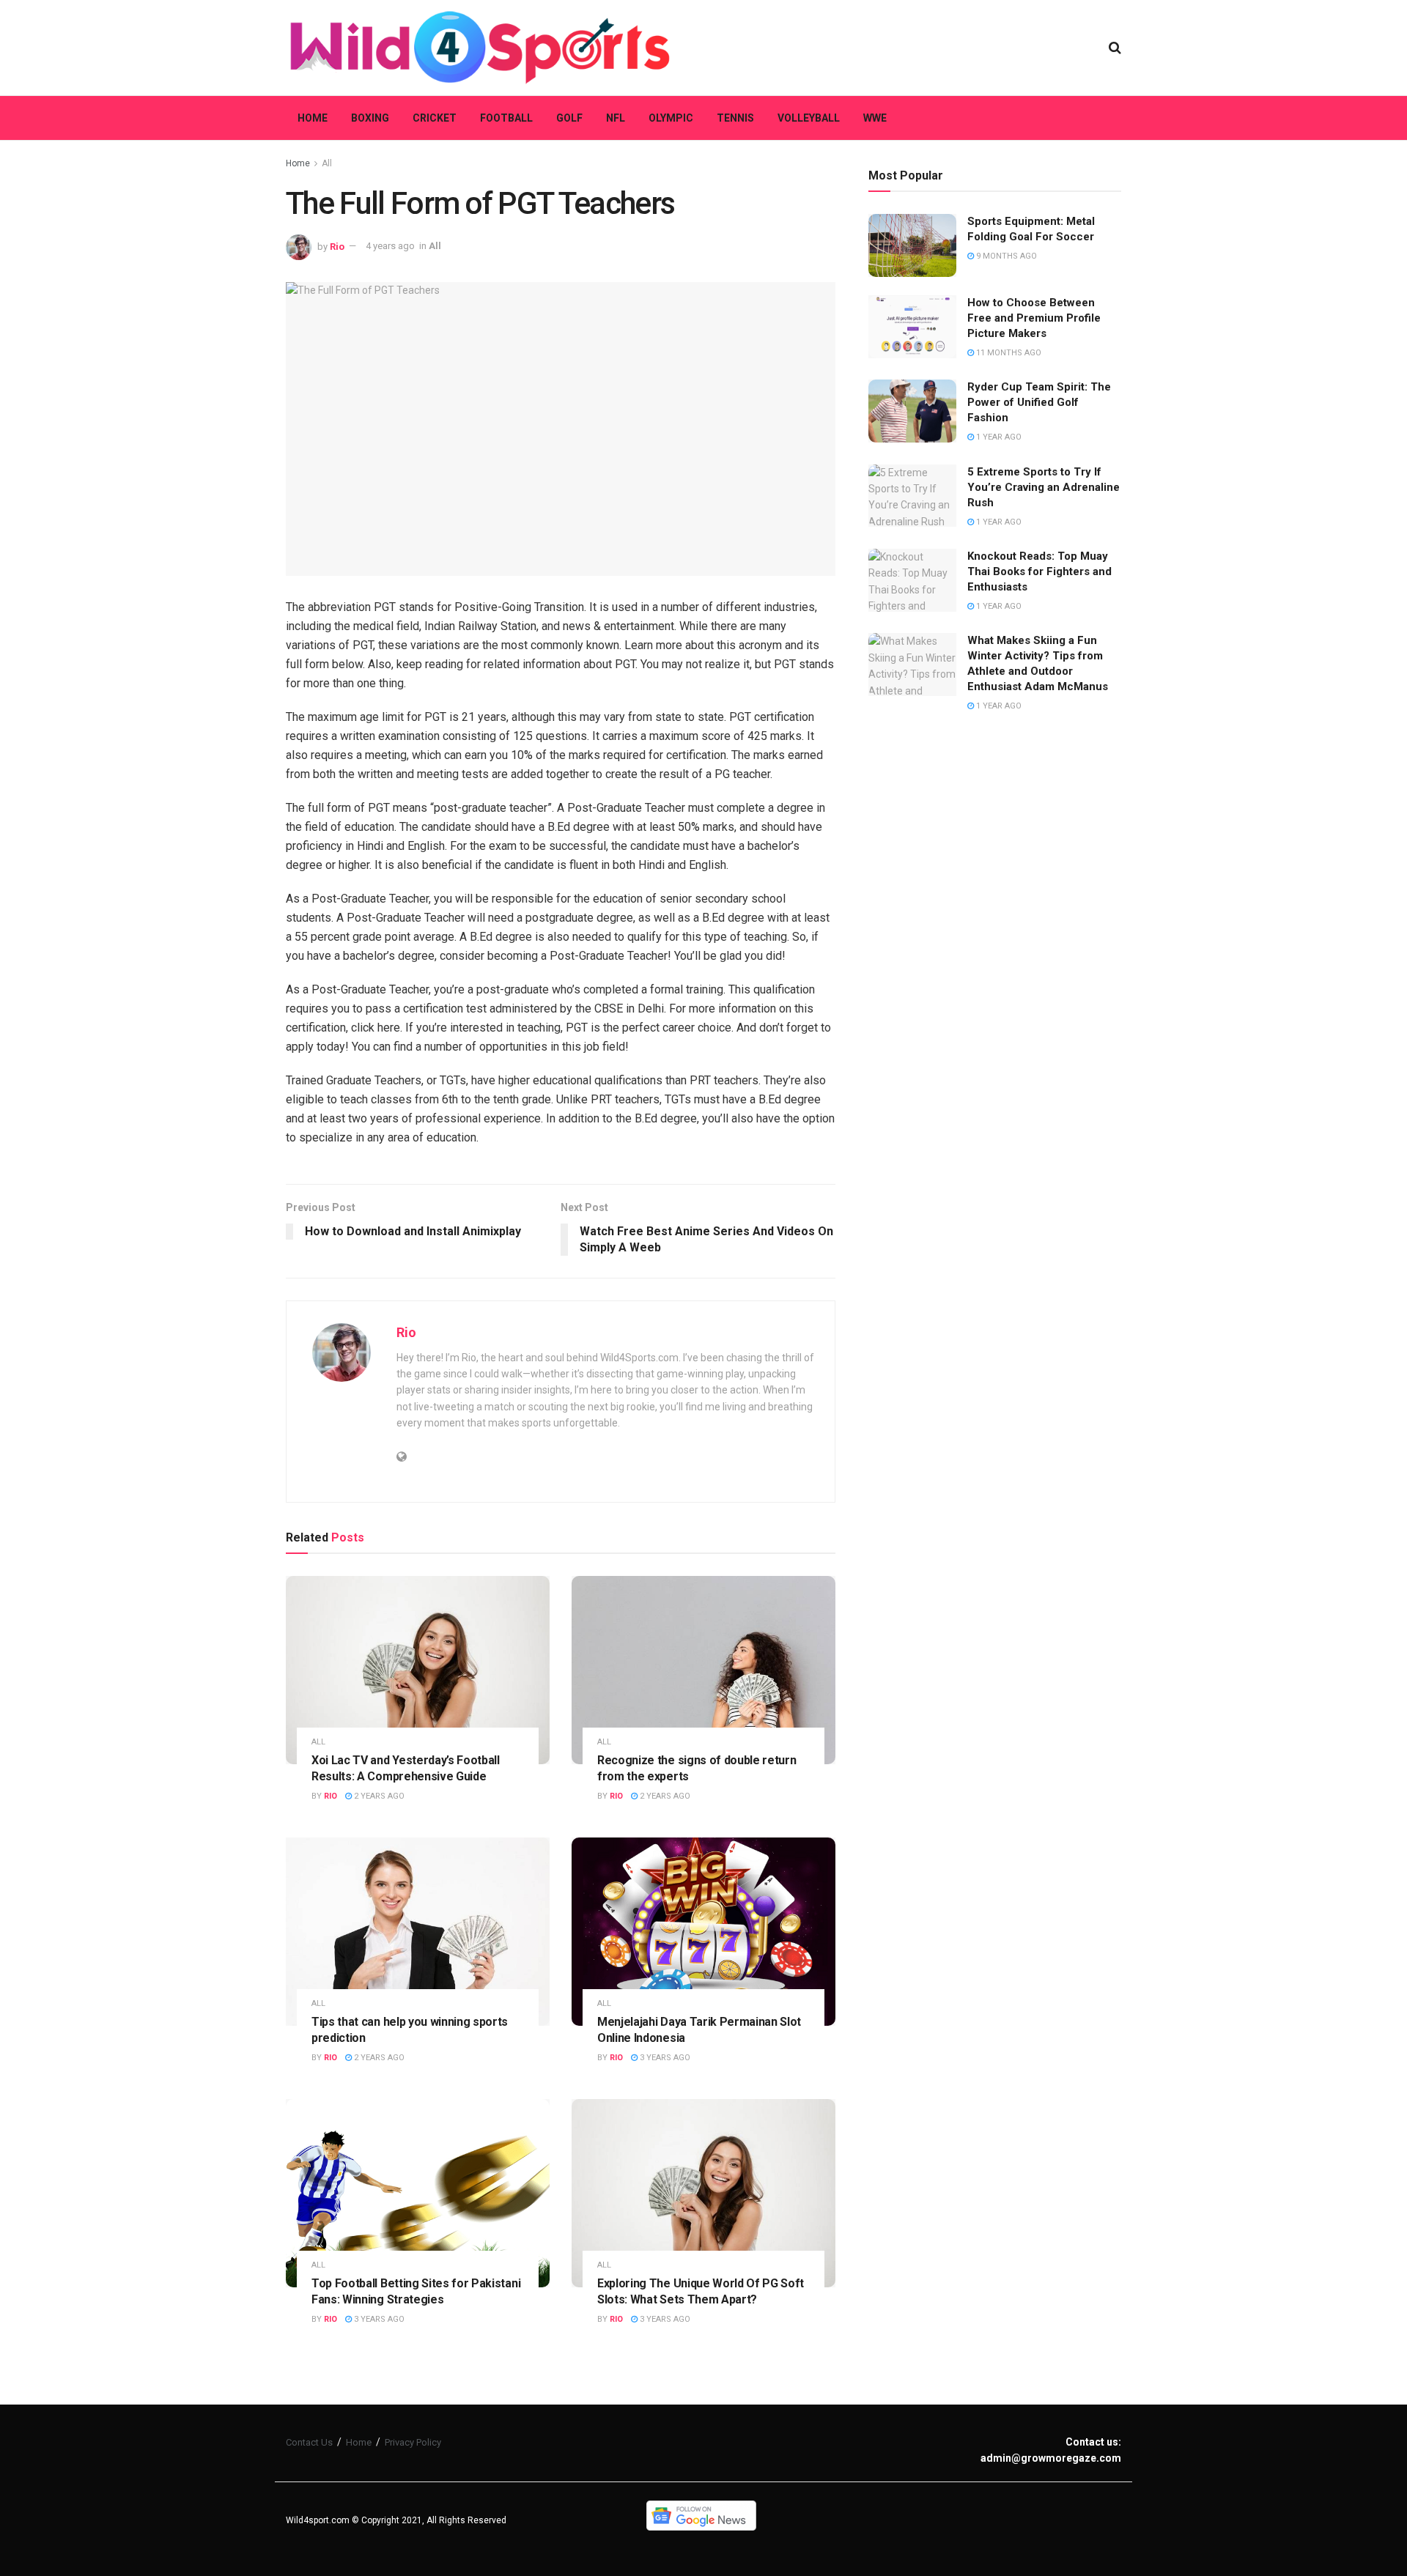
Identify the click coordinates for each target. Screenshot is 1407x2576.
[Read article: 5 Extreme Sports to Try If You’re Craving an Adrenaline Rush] (912, 496)
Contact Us (309, 2442)
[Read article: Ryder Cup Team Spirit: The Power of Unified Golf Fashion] (912, 411)
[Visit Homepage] (480, 48)
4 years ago (390, 246)
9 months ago (1005, 256)
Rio (337, 246)
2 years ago (378, 1796)
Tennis (735, 118)
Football (506, 118)
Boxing (370, 118)
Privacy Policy (413, 2442)
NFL (616, 118)
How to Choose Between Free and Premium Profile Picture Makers (1034, 318)
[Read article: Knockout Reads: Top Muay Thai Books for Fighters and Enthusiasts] (912, 580)
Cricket (435, 118)
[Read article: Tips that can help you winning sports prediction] (418, 1932)
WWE (875, 118)
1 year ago (998, 437)
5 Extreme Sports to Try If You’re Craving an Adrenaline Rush (1044, 487)
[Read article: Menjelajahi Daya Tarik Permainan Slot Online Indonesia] (703, 1932)
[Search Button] (1115, 48)
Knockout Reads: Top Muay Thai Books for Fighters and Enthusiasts (1039, 571)
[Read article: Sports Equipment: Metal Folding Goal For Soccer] (912, 245)
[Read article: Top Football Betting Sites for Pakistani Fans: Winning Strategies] (418, 2193)
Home (313, 118)
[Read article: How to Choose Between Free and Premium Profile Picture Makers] (912, 327)
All (327, 163)
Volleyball (809, 118)
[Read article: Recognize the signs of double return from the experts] (703, 1670)
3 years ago (664, 2058)
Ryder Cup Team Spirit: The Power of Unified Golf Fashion (1039, 402)
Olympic (671, 118)
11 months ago (1008, 353)
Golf (569, 118)
